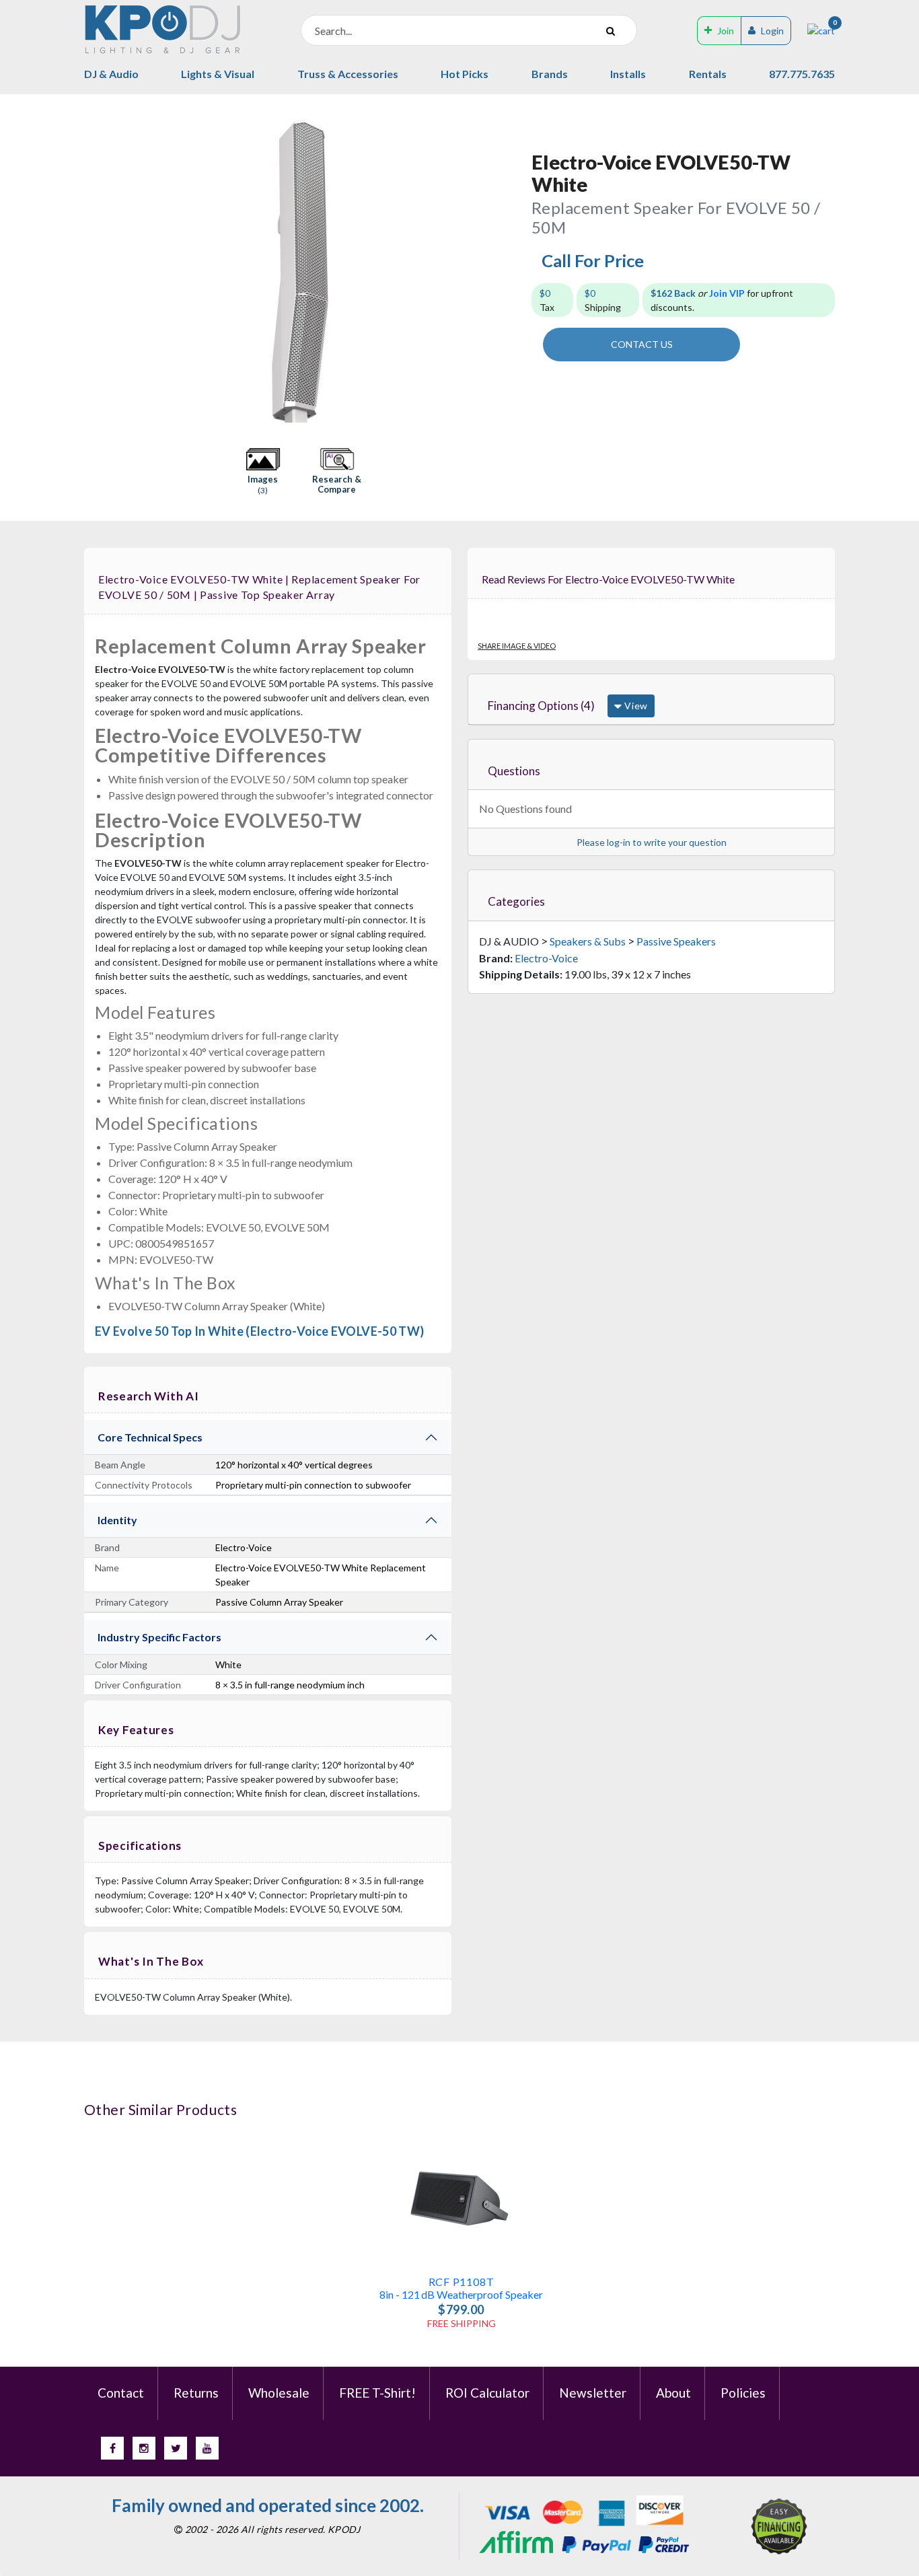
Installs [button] (628, 74)
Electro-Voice (546, 958)
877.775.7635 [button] (802, 74)
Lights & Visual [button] (218, 74)
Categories (516, 901)
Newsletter (593, 2393)
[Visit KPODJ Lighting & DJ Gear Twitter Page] (176, 2448)
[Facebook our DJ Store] (112, 2448)
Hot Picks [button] (465, 74)
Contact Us (642, 344)
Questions (514, 771)
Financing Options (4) (541, 706)
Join (726, 31)
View (635, 706)
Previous (91, 271)
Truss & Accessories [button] (348, 74)
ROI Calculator (487, 2393)
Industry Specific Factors (159, 1637)
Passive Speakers (676, 941)
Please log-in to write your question (652, 842)
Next (508, 271)
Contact (121, 2393)
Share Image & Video (517, 646)
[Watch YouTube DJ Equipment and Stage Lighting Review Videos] (207, 2448)
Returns (196, 2393)
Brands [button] (550, 74)
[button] (263, 472)
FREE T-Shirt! (377, 2393)
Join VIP (727, 293)
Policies (743, 2393)
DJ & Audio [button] (111, 74)
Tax (547, 300)
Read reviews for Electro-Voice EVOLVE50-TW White (608, 579)
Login (772, 31)
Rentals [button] (708, 74)
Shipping (603, 300)
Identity (117, 1520)
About (673, 2393)
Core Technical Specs (150, 1437)
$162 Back (673, 293)
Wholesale (279, 2393)
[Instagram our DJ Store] (144, 2448)
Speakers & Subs (588, 941)
